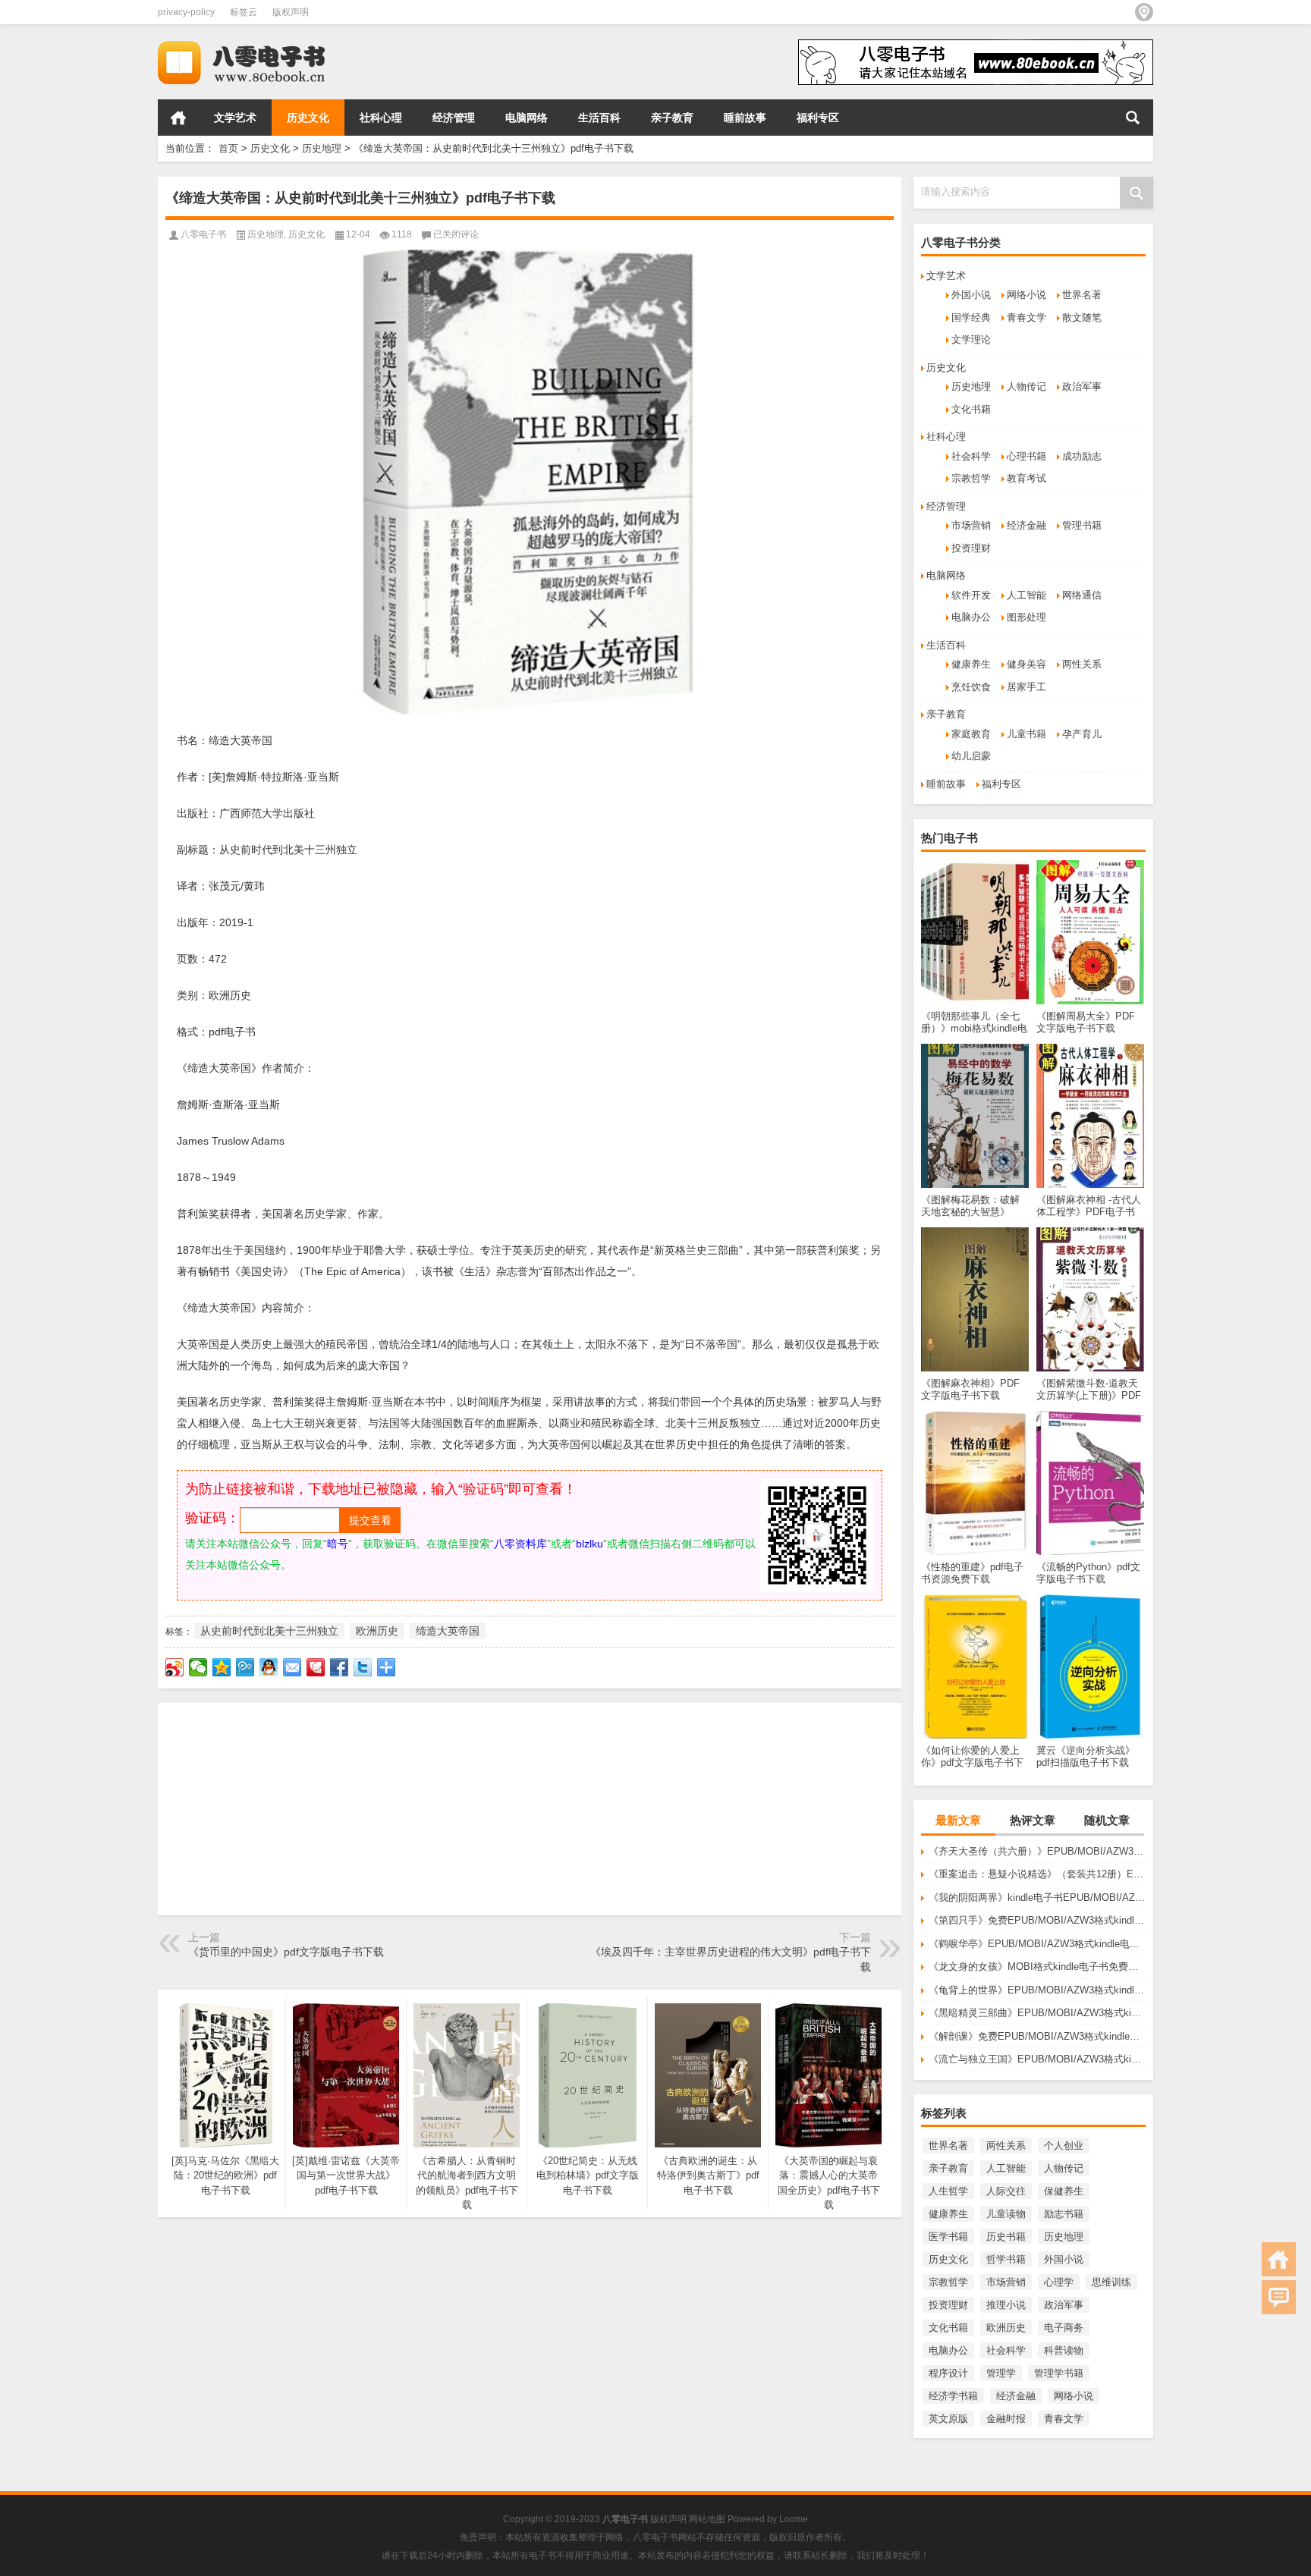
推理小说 (1006, 2305)
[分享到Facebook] (340, 1667)
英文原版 (948, 2419)
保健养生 (1064, 2191)
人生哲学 (948, 2191)
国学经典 (971, 317)
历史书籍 (1006, 2237)
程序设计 (948, 2373)
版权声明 (291, 12)
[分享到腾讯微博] (245, 1667)
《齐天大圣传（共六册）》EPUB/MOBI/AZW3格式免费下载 (1037, 1851)
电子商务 (1064, 2328)
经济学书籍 (953, 2396)
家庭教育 (971, 734)
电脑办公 (971, 617)
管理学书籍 (1059, 2373)
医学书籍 (948, 2237)
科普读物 (1064, 2350)
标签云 (244, 12)
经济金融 (1026, 525)
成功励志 (1082, 456)
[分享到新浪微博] (175, 1667)
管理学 (1001, 2373)
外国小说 (971, 295)
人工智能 (1026, 595)
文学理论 (971, 339)
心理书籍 (1026, 456)
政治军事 (1082, 386)
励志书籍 (1064, 2214)
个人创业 (1064, 2146)
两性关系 (1082, 664)
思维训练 (1111, 2282)
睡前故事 (745, 118)
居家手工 (1026, 687)
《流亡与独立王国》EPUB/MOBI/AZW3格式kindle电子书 (1037, 2059)
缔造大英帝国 (448, 1631)
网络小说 (1026, 295)
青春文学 (1026, 317)
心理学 (1059, 2282)
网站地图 (707, 2519)
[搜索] (1133, 118)
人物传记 (1026, 386)
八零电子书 (203, 234)
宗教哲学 (971, 478)
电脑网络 (527, 118)
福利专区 (818, 118)
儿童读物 (1006, 2214)
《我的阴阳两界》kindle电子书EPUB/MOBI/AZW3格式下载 (1037, 1897)
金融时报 (1006, 2419)
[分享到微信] (198, 1667)
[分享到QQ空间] (222, 1667)
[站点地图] (1144, 12)
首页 (178, 118)
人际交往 (1006, 2191)
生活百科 (599, 118)
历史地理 (322, 148)
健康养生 (971, 664)
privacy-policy (186, 12)
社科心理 (381, 118)
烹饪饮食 (971, 687)
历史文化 (308, 118)
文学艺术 (235, 118)
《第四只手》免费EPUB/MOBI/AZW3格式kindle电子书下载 (1037, 1920)
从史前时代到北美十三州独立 (269, 1631)
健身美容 (1026, 664)
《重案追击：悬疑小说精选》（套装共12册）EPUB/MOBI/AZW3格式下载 (1037, 1874)
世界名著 (1082, 295)
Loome (794, 2519)
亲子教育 (672, 118)
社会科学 (971, 456)
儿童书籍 (1026, 734)
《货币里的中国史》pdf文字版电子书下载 (286, 1952)
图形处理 (1026, 617)
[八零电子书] (255, 44)
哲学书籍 (1006, 2259)
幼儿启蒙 (971, 756)
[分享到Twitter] (363, 1667)
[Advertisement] (530, 1809)
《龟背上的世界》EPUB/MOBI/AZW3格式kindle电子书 (1037, 1990)
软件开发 (971, 595)
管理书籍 (1082, 525)
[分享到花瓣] (316, 1667)
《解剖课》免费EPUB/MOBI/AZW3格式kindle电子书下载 (1037, 2036)
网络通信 (1082, 595)
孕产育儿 (1082, 734)
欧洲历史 (1006, 2328)
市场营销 (971, 525)
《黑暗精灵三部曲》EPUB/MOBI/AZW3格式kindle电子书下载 (1037, 2013)
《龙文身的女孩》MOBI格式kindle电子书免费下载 (1037, 1967)
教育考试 (1026, 478)
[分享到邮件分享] (292, 1667)
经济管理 (454, 118)
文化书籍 (971, 409)
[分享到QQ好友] (269, 1667)
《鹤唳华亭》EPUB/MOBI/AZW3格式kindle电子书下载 (1037, 1944)
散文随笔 (1082, 317)
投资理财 (971, 548)
